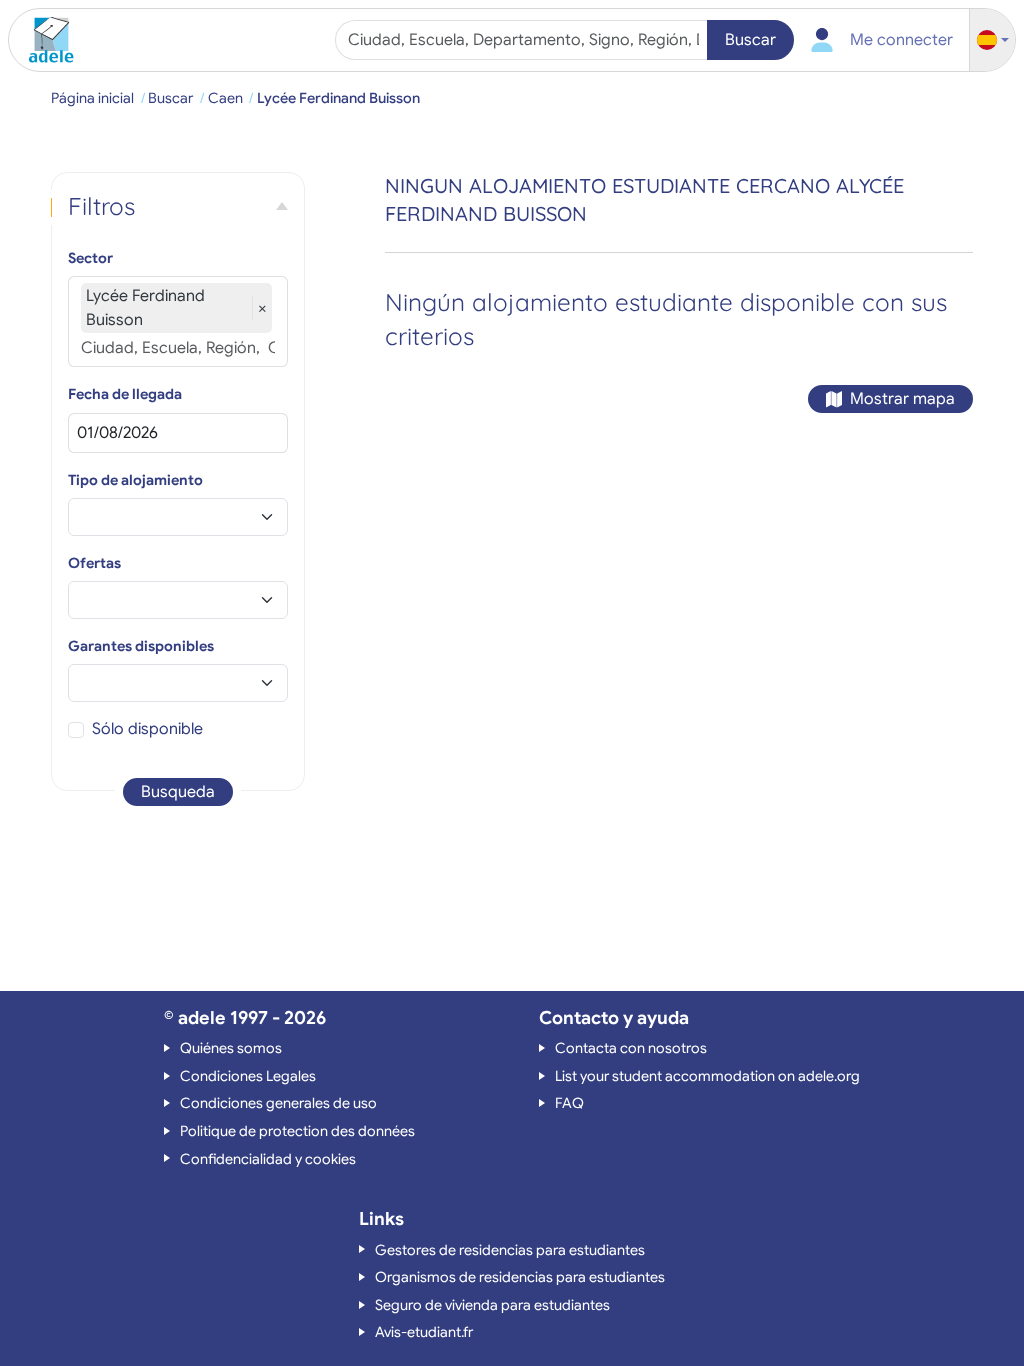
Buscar (750, 40)
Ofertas (94, 563)
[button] (993, 40)
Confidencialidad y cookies (268, 1159)
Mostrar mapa (902, 399)
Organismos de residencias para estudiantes (520, 1277)
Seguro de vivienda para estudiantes (492, 1305)
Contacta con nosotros (631, 1048)
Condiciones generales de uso (278, 1103)
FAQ (569, 1103)
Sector (90, 258)
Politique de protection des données (297, 1131)
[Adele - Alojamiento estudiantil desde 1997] (44, 40)
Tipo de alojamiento (135, 480)
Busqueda (178, 792)
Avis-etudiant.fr (424, 1332)
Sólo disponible (147, 729)
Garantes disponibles (141, 646)
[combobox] (524, 40)
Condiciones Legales (248, 1076)
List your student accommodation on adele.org (707, 1076)
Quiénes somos (231, 1048)
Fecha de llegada (125, 394)
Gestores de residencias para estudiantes (510, 1250)
